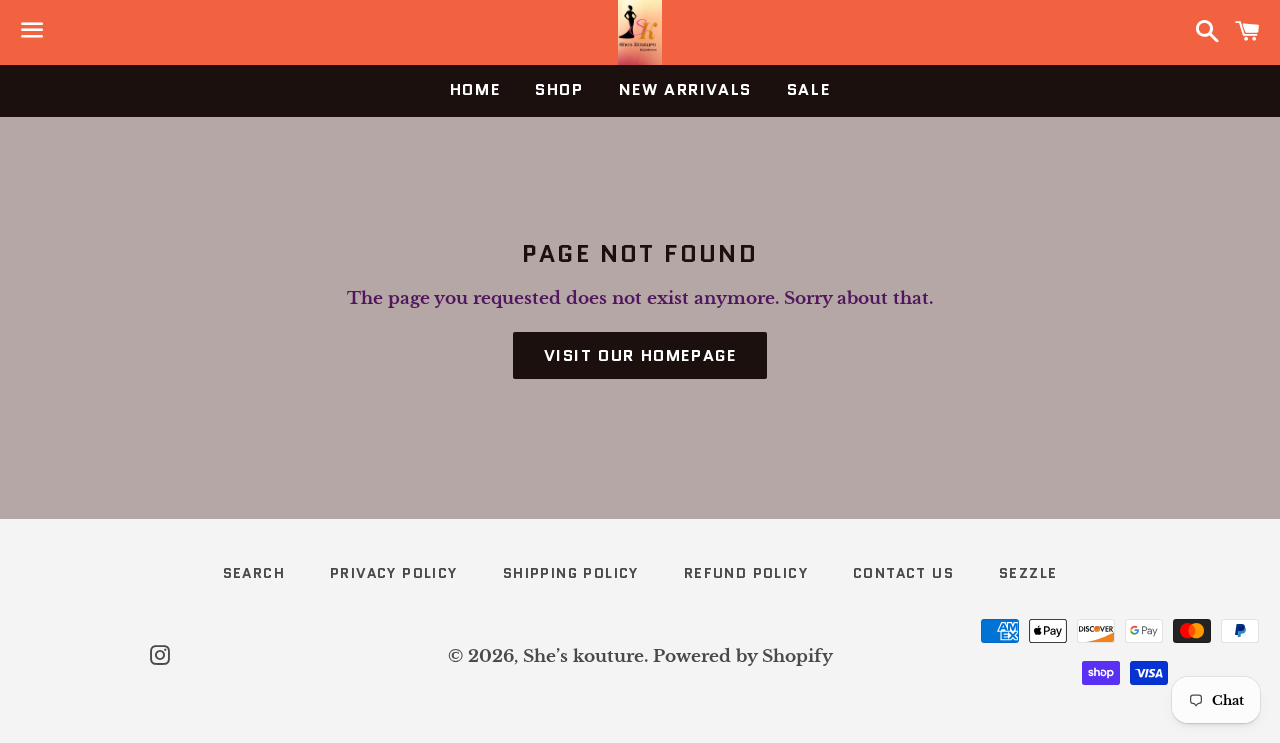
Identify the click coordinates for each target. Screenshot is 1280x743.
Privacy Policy (394, 573)
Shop (559, 89)
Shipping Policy (571, 573)
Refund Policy (746, 573)
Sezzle (1028, 573)
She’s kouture (583, 656)
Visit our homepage (640, 355)
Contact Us (903, 573)
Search (254, 573)
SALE (808, 89)
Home (475, 89)
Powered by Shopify (743, 656)
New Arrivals (685, 89)
